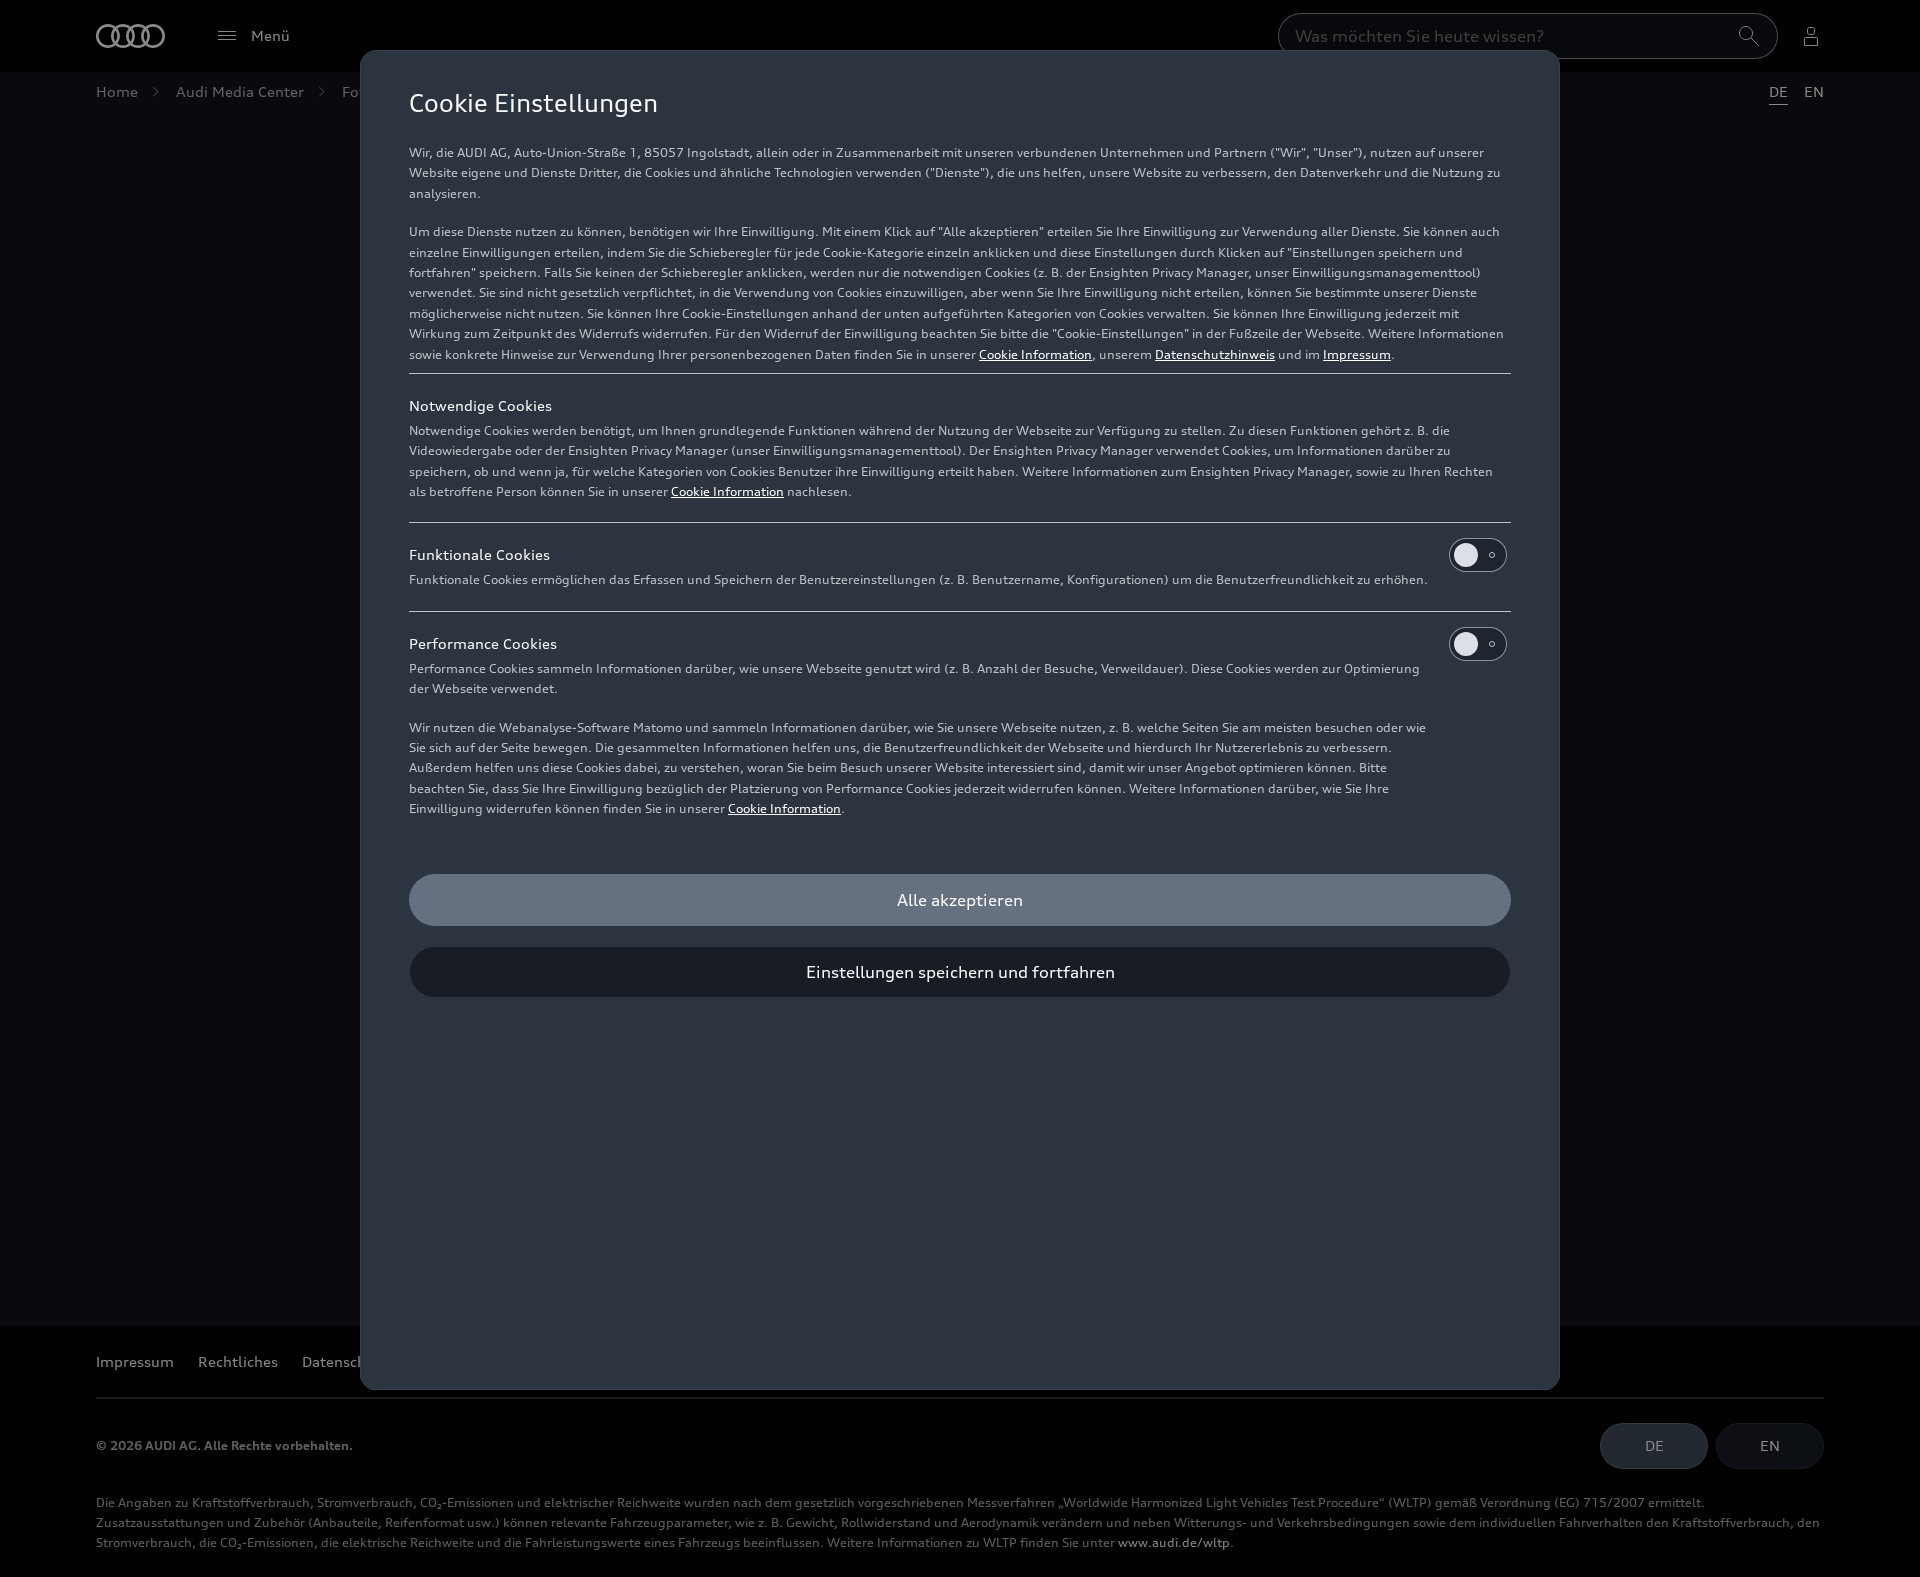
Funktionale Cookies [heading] (479, 554)
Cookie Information (1035, 354)
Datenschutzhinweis (1215, 354)
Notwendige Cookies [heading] (480, 405)
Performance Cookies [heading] (483, 643)
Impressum (1357, 354)
